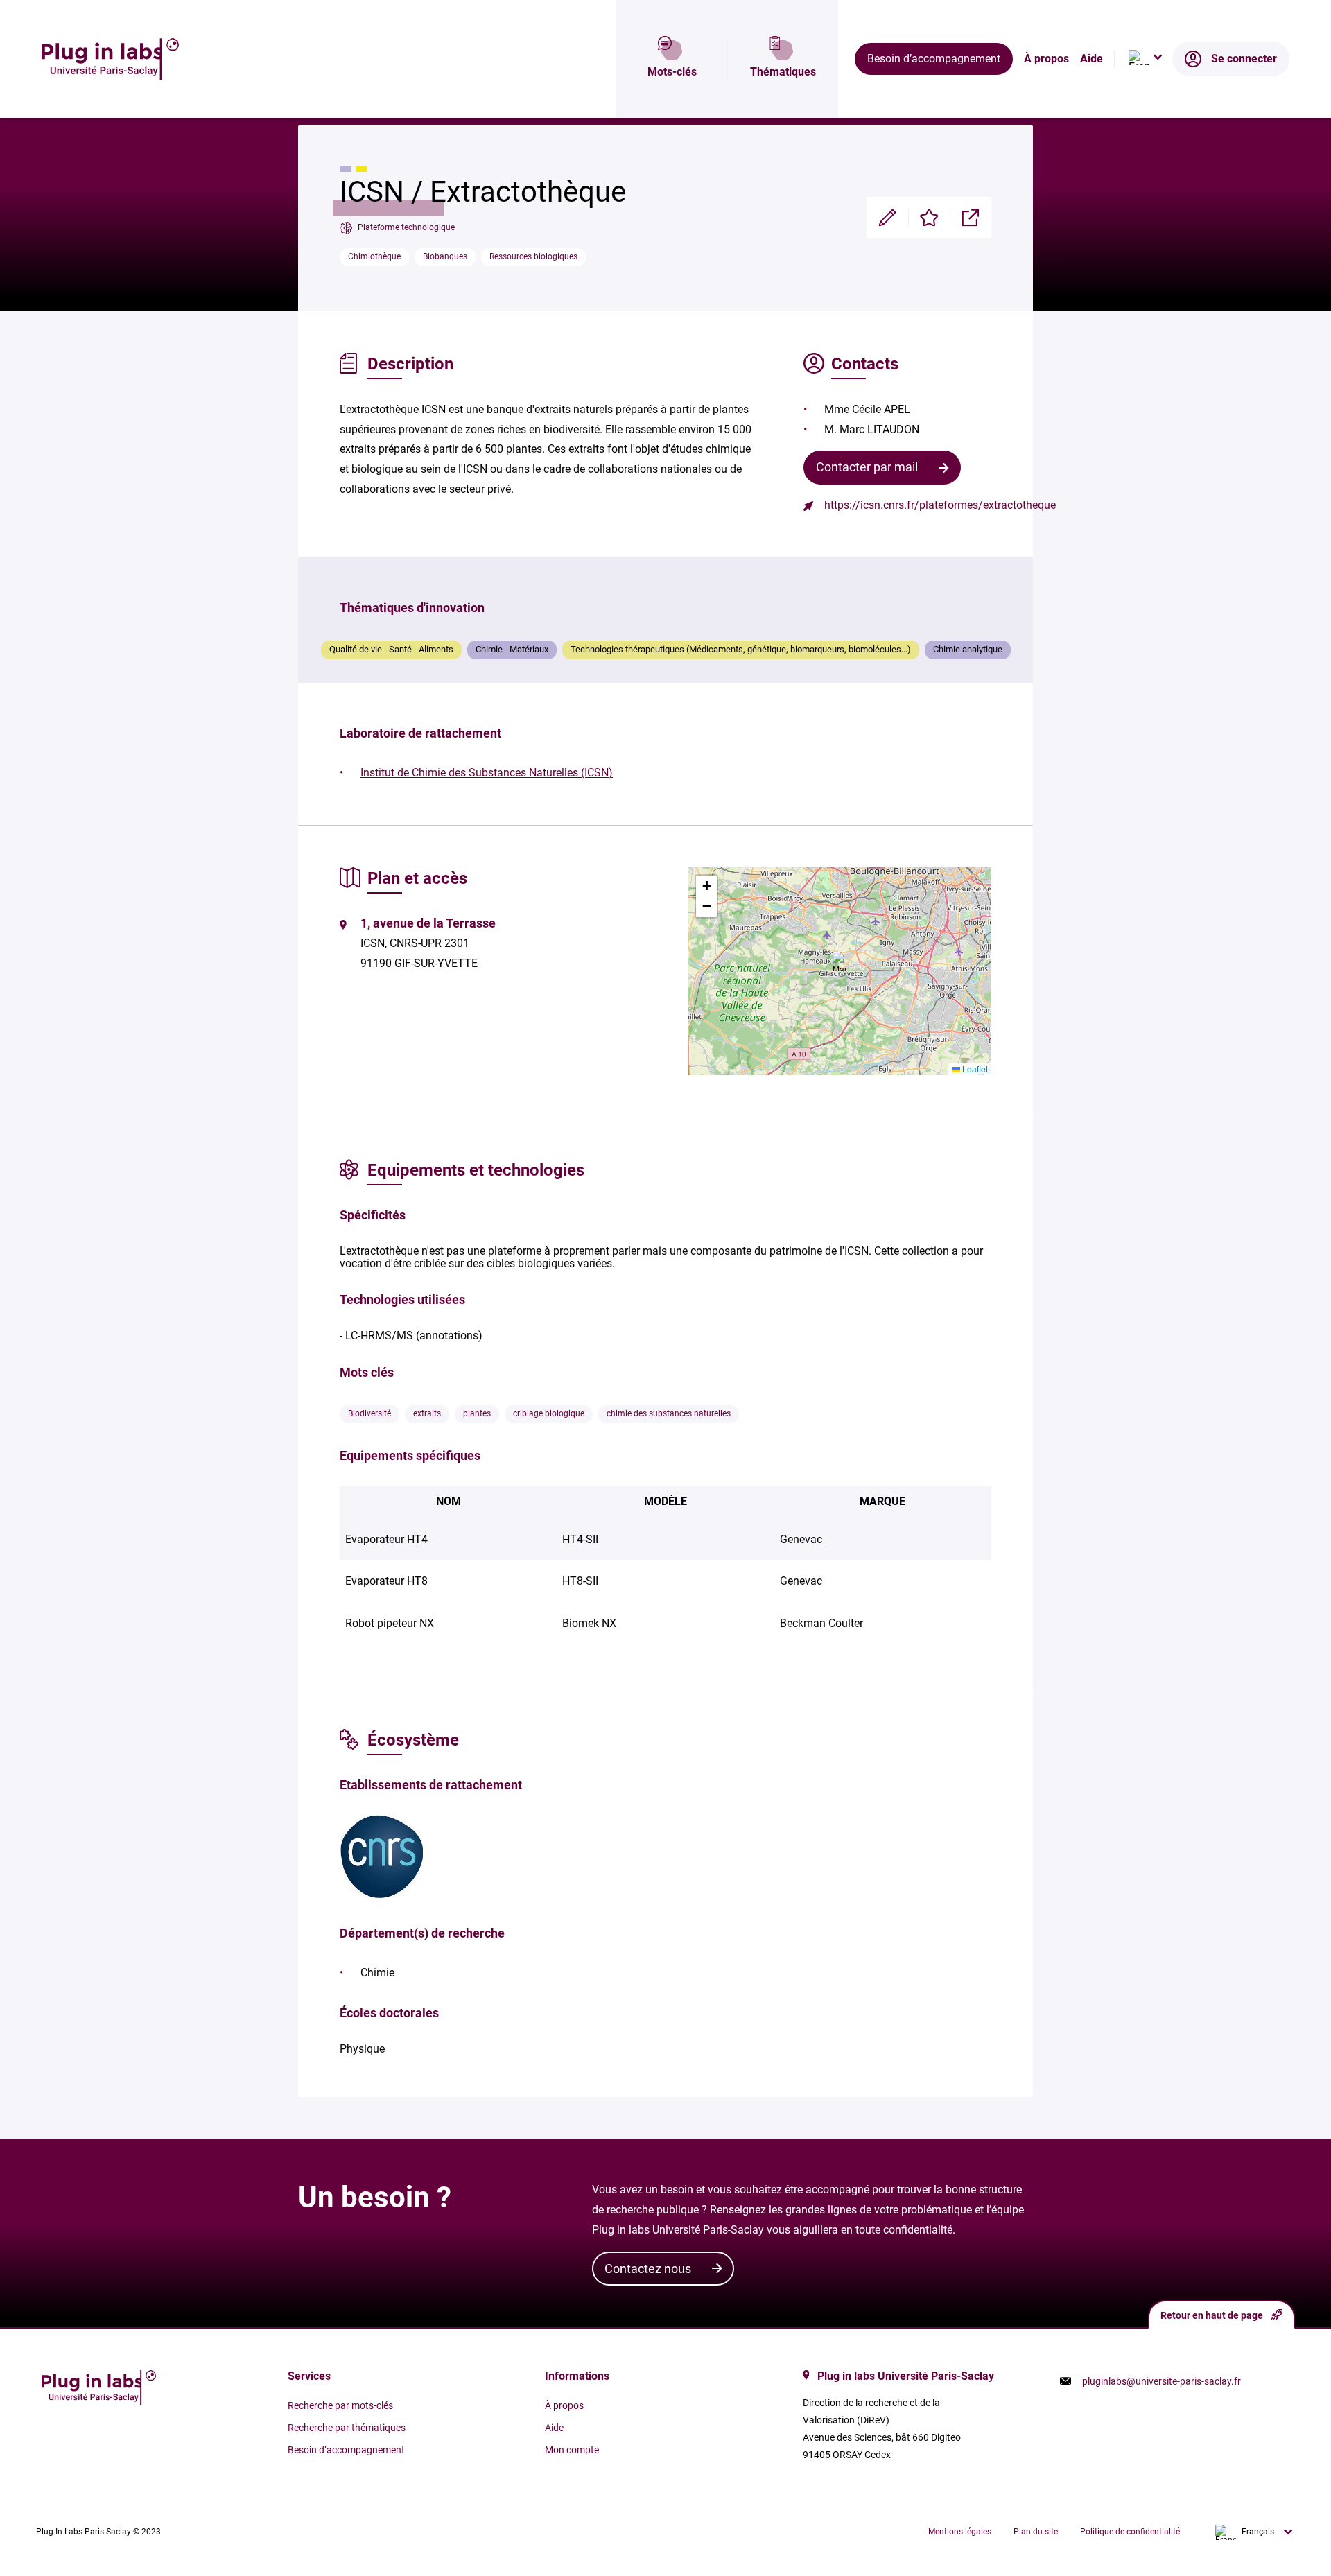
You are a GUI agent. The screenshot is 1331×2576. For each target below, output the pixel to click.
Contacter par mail (867, 467)
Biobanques (445, 256)
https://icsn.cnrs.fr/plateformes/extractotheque (940, 505)
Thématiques (783, 72)
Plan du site (1036, 2532)
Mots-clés (672, 72)
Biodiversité (369, 1413)
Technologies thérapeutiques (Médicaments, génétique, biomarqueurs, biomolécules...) (741, 649)
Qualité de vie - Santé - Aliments (391, 649)
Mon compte (572, 2450)
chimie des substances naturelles (669, 1413)
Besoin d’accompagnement (934, 59)
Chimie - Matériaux (512, 649)
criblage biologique (549, 1413)
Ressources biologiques (533, 256)
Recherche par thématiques (347, 2428)
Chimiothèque (374, 256)
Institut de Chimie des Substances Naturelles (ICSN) (487, 773)
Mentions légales (960, 2532)
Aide (1091, 59)
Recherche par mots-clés (340, 2405)
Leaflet (974, 1069)
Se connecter (1244, 59)
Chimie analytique (968, 649)
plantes (477, 1413)
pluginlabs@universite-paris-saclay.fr (1162, 2381)
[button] (840, 961)
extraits (427, 1413)
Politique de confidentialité (1130, 2532)
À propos (1046, 59)
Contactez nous (648, 2269)
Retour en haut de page (1212, 2315)
